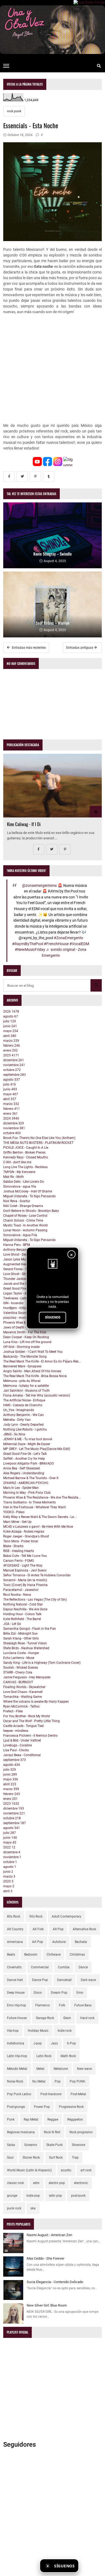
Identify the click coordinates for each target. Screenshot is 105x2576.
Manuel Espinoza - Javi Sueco (25, 1570)
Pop (58, 2081)
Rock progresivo (81, 2132)
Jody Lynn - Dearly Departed (23, 1425)
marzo (11, 1041)
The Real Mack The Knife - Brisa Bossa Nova (35, 1376)
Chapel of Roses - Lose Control (25, 1216)
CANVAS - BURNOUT (18, 1682)
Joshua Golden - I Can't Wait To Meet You (33, 1352)
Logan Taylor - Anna (18, 1293)
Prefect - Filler (13, 1711)
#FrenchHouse (56, 944)
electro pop (57, 2183)
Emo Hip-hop (17, 2005)
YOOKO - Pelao (14, 1512)
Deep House (16, 1993)
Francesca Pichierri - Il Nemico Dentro (30, 1736)
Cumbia (64, 1967)
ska (33, 2208)
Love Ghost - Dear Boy (19, 1255)
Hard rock (87, 2018)
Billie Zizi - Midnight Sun (20, 1634)
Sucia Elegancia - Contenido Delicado (55, 2282)
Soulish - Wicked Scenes (21, 1668)
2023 (11, 1804)
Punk (11, 2119)
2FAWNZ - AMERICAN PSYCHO (26, 1483)
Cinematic (14, 1967)
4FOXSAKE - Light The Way (23, 1566)
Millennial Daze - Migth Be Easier (27, 1444)
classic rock (15, 2183)
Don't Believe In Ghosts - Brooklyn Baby (31, 1211)
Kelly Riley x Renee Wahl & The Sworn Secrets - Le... (40, 1517)
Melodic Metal (17, 2069)
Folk (62, 2005)
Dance (83, 1967)
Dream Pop (59, 1993)
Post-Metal (78, 2094)
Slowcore (78, 2145)
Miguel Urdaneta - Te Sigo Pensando (29, 1196)
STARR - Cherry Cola (18, 1672)
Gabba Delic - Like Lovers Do (24, 1182)
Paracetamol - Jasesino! (21, 1590)
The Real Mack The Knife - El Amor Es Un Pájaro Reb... (42, 1361)
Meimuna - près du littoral (22, 1381)
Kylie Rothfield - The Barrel (22, 1619)
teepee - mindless (16, 1731)
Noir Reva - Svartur (17, 1201)
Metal (40, 2069)
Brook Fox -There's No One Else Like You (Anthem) (39, 1138)
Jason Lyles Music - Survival (23, 1259)
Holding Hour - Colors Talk (22, 1614)
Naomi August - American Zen (49, 2235)
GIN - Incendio (13, 1303)
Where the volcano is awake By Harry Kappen (36, 1702)
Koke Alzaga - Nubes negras (24, 1532)
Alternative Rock (84, 1929)
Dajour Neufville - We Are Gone (25, 1609)
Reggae (53, 2119)
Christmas (77, 1955)
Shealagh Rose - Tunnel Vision (25, 1643)
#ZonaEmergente (68, 938)
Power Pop (42, 2107)
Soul (10, 2158)
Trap (75, 2158)
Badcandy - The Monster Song (25, 1357)
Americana (15, 1942)
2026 (11, 1012)
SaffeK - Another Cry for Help (24, 1459)
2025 (11, 1055)
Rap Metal (31, 2119)
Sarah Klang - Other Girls (21, 1638)
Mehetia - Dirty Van (17, 1420)
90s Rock (36, 1916)
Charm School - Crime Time (23, 1221)
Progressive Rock (71, 2107)
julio (10, 1021)
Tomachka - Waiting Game (22, 1697)
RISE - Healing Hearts (19, 1551)
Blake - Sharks (13, 1546)
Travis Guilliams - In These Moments (29, 1502)
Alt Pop (58, 1929)
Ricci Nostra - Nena (17, 1595)
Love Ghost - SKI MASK (20, 1274)
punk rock (14, 2208)
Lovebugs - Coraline (17, 1745)
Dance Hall (15, 1980)
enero (10, 1050)
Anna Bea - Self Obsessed (22, 1468)
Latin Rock (44, 2056)
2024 (11, 1118)
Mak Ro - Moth (14, 1177)
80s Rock (14, 1916)
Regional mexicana (21, 2132)
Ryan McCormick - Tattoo (21, 1706)
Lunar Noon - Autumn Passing (25, 1230)
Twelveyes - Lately (16, 1298)
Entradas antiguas (80, 648)
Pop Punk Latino (19, 2094)
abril (10, 1036)
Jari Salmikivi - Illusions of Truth (27, 1391)
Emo (80, 1993)
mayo (11, 1031)
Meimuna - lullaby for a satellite (26, 1386)
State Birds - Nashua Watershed (26, 1648)
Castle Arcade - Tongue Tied (23, 1726)
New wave (84, 2069)
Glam (67, 2018)
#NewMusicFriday (30, 950)
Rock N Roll (52, 2132)
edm (36, 2183)
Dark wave (88, 1980)
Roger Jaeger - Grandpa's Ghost (26, 1536)
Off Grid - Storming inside (21, 1347)
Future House (17, 2018)
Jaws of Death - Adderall (21, 1327)
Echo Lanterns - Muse (19, 1658)
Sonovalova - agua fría (20, 1186)
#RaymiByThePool (28, 944)
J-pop (38, 2043)
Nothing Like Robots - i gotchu (25, 1429)
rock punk (14, 111)
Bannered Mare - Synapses (22, 1366)
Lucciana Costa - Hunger (21, 1653)
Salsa (11, 2145)
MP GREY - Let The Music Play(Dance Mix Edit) (37, 1449)
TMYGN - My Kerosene (19, 1172)
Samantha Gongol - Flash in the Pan (30, 1629)
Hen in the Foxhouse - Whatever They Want (34, 1507)
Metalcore (61, 2069)
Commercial (40, 1967)
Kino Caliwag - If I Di (24, 824)
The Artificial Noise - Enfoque (24, 1400)
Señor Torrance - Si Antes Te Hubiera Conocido (37, 1575)
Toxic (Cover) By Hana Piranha (25, 1585)
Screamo (31, 2145)
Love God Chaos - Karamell (23, 1692)
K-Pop (71, 2043)
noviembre (14, 1065)
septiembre (15, 1075)
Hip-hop (13, 2031)
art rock (86, 2170)
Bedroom (31, 1955)
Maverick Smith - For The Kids (25, 1332)
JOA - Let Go (12, 1624)
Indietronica (16, 2043)
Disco (38, 1993)
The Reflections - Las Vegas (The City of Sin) (35, 1600)
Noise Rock (15, 2081)
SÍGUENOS (53, 1317)
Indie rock (65, 2031)
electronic (81, 2183)
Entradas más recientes (28, 648)
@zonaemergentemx (39, 886)
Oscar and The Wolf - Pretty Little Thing (31, 1721)
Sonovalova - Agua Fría (20, 1235)
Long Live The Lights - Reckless (25, 1167)
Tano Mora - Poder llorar (21, 1541)
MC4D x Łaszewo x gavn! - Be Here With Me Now (38, 1527)
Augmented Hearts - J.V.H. (22, 1264)
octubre (12, 1070)
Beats (11, 1955)
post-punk (78, 2196)
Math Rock (68, 2056)
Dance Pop (40, 1980)
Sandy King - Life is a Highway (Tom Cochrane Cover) (42, 1663)
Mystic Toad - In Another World (25, 1225)
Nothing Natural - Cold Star (23, 1604)
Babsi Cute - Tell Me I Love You (25, 1556)
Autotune (59, 1942)
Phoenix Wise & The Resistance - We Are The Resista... (42, 1497)
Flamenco (43, 2005)
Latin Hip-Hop (17, 2056)
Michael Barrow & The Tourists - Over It (31, 1478)
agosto (11, 1016)
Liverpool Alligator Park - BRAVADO (29, 1463)
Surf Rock (56, 2158)
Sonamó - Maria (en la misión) (25, 1580)
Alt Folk (38, 1929)
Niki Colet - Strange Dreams (23, 1206)
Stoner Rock (31, 2158)
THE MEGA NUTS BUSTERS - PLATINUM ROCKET (38, 1143)
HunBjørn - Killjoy (16, 1308)
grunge (12, 2196)
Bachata (81, 1942)
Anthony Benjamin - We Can (24, 1415)
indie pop (33, 2196)
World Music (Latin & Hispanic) (29, 2170)
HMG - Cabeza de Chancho (23, 1405)
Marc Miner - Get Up (17, 1522)
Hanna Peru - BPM (17, 1245)
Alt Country (15, 1929)
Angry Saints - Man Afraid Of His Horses (32, 1371)
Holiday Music (38, 2031)
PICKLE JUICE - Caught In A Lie (26, 1148)
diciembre (14, 1060)
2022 (9, 1847)
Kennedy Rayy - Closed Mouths (26, 1157)
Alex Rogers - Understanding (24, 1473)
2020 (8, 1881)
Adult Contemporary (66, 1916)
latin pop (55, 2196)
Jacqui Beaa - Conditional (22, 1755)
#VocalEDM (79, 944)
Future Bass (83, 2005)
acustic (66, 2170)
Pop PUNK (78, 2081)
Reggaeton (75, 2119)
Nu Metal (39, 2081)
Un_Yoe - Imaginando (19, 1410)
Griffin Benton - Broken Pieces (24, 1152)
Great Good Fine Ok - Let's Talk (25, 1289)
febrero (12, 1046)
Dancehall (64, 1980)
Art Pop (38, 1942)
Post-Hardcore (51, 2094)
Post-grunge (16, 2107)
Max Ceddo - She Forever (45, 2258)
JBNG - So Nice (14, 1434)
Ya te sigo (91, 2566)
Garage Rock (45, 2018)
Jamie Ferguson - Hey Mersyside (27, 1677)
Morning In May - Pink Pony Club (27, 1493)
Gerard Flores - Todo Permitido (25, 1269)
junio (10, 1026)
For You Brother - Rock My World (27, 1716)
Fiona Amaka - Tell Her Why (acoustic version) (37, 1395)
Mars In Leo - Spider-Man (21, 1488)
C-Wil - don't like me (17, 1162)
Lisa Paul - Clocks (16, 1750)
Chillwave (54, 1955)
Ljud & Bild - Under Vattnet (22, 1740)
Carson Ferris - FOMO (19, 1561)
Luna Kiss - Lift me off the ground (27, 1342)
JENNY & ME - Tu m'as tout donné (28, 1439)
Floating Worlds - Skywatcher (24, 1687)
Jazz (54, 2043)
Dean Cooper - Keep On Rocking (26, 1337)
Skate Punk (55, 2145)
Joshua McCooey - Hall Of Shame (28, 1191)
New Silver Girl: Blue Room (47, 2305)
